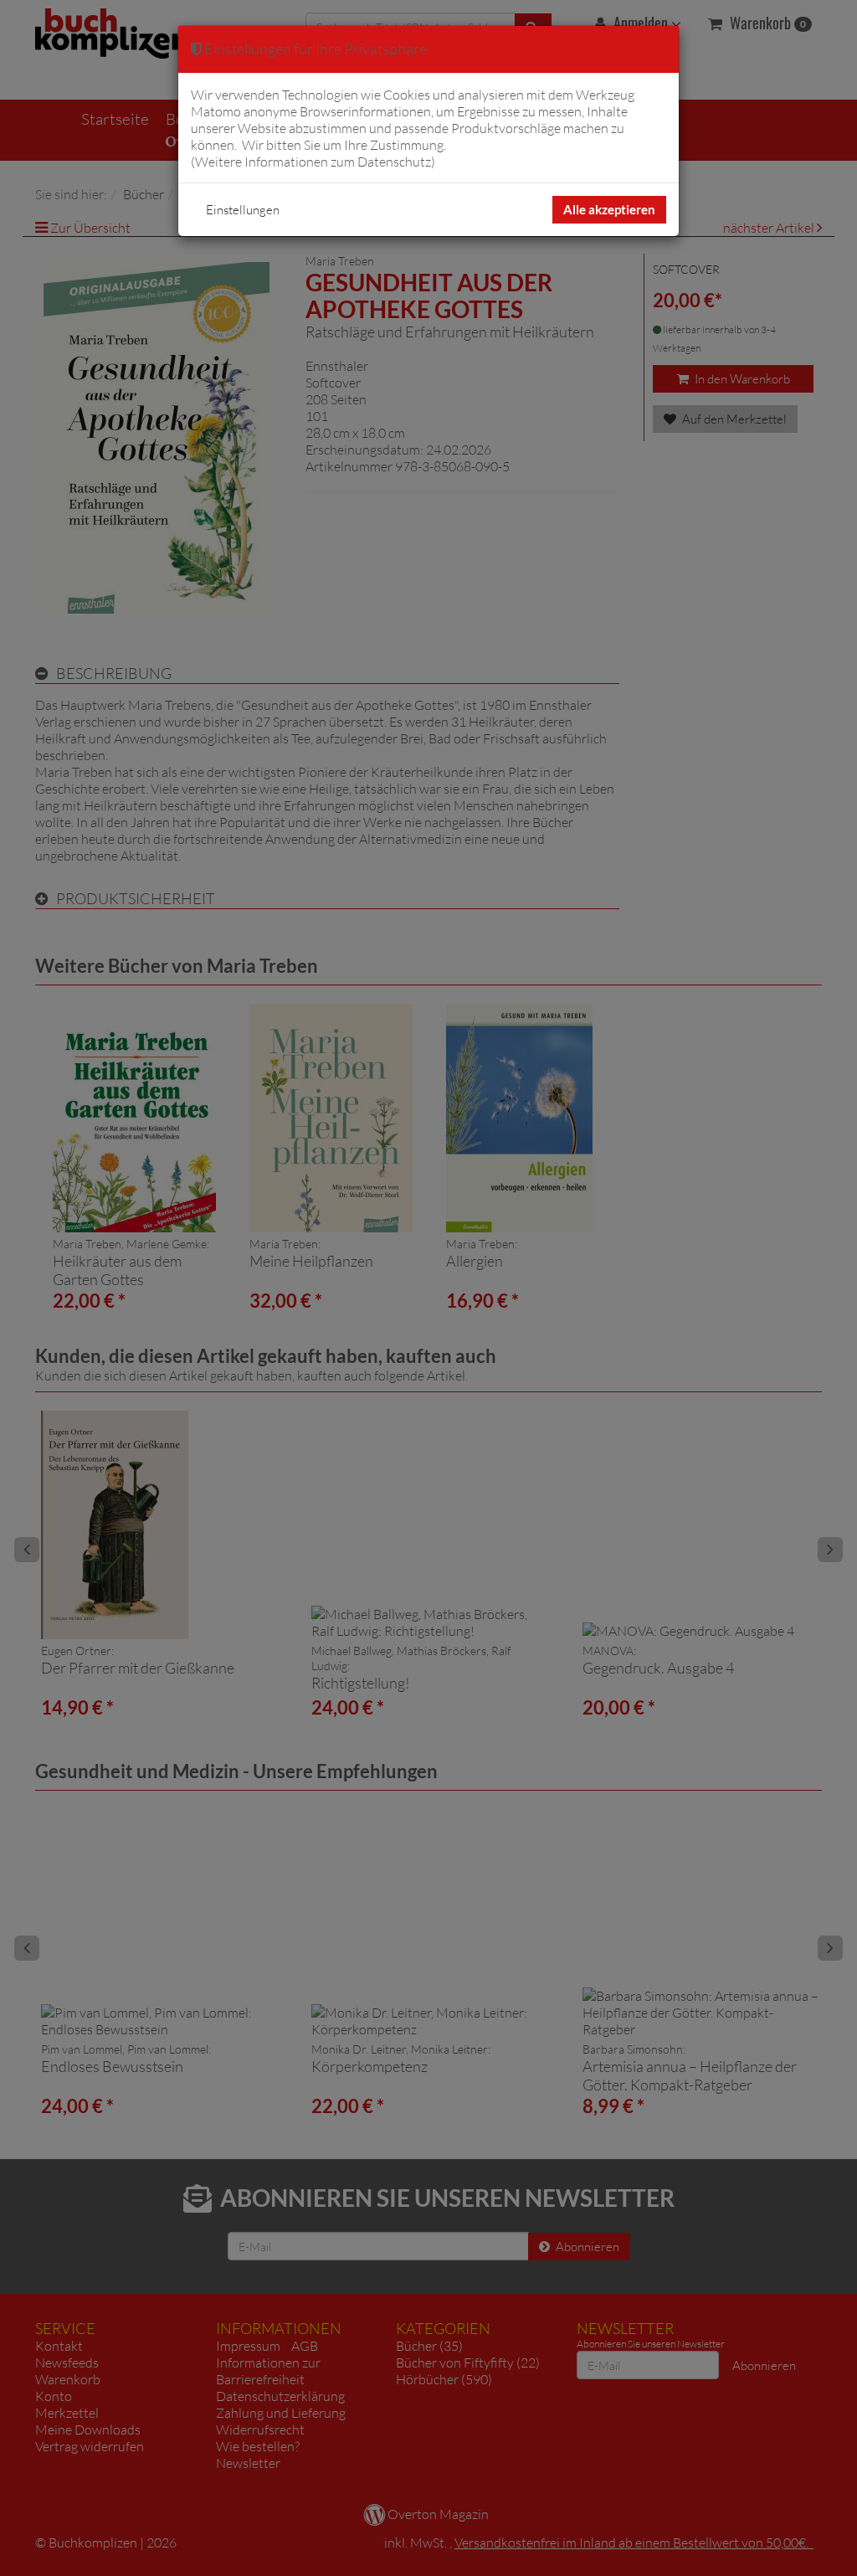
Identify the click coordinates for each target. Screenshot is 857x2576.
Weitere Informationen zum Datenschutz (313, 162)
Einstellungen (243, 210)
